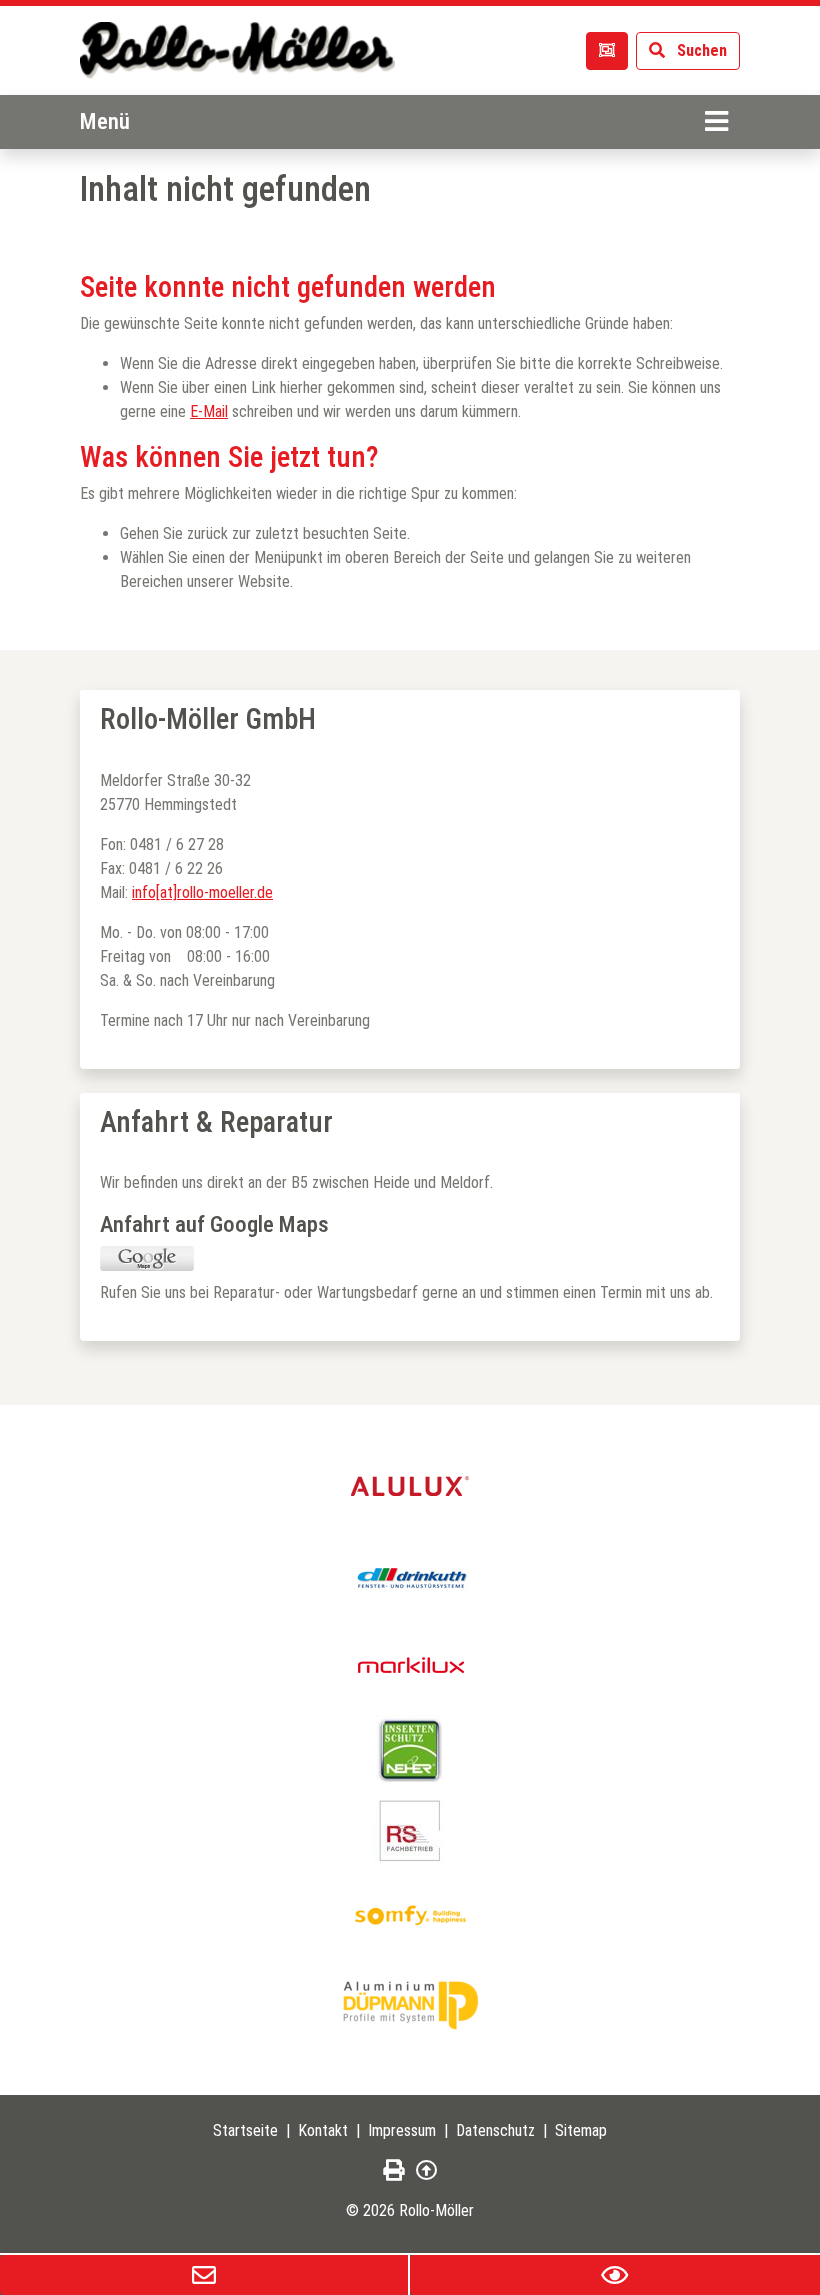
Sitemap (581, 2130)
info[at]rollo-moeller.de (202, 892)
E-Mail (209, 411)
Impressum (402, 2130)
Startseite (245, 2130)
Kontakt (323, 2130)
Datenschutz (495, 2130)
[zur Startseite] (237, 50)
